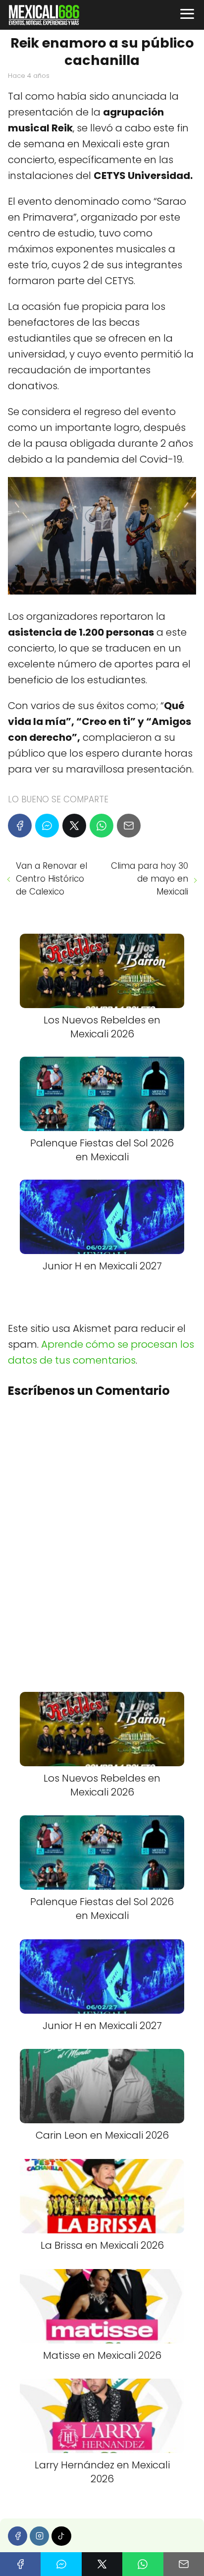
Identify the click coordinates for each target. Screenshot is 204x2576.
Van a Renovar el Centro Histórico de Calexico (51, 879)
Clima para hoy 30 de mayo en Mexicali (150, 879)
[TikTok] (61, 2536)
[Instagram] (39, 2536)
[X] (74, 826)
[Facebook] (20, 826)
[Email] (129, 826)
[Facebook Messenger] (47, 826)
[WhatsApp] (102, 826)
